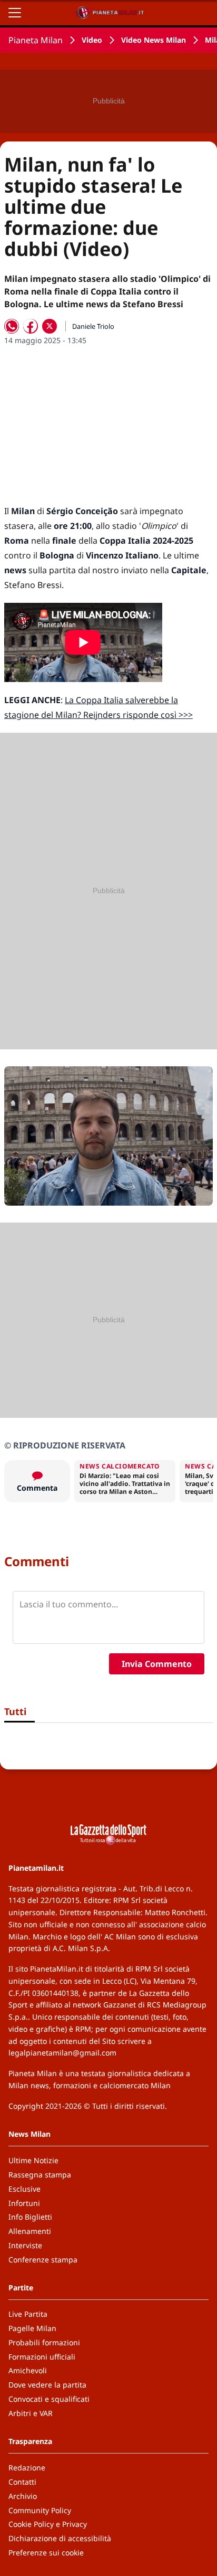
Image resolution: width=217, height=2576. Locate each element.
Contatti (22, 2482)
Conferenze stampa (43, 2260)
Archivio (23, 2496)
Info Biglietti (30, 2217)
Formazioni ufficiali (42, 2357)
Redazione (27, 2468)
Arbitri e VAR (31, 2413)
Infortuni (24, 2203)
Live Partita (28, 2314)
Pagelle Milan (32, 2328)
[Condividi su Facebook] (31, 326)
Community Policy (40, 2510)
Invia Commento (157, 1664)
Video (92, 40)
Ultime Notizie (33, 2160)
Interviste (25, 2245)
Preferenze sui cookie (46, 2553)
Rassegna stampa (40, 2175)
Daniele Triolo (93, 326)
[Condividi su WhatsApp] (12, 326)
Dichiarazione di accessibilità (60, 2538)
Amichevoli (28, 2370)
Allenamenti (30, 2231)
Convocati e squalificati (49, 2399)
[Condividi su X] (50, 326)
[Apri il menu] (15, 13)
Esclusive (24, 2189)
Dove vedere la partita (47, 2385)
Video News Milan (154, 40)
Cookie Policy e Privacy (48, 2524)
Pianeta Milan (36, 40)
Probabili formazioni (44, 2342)
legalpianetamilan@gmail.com (62, 2053)
